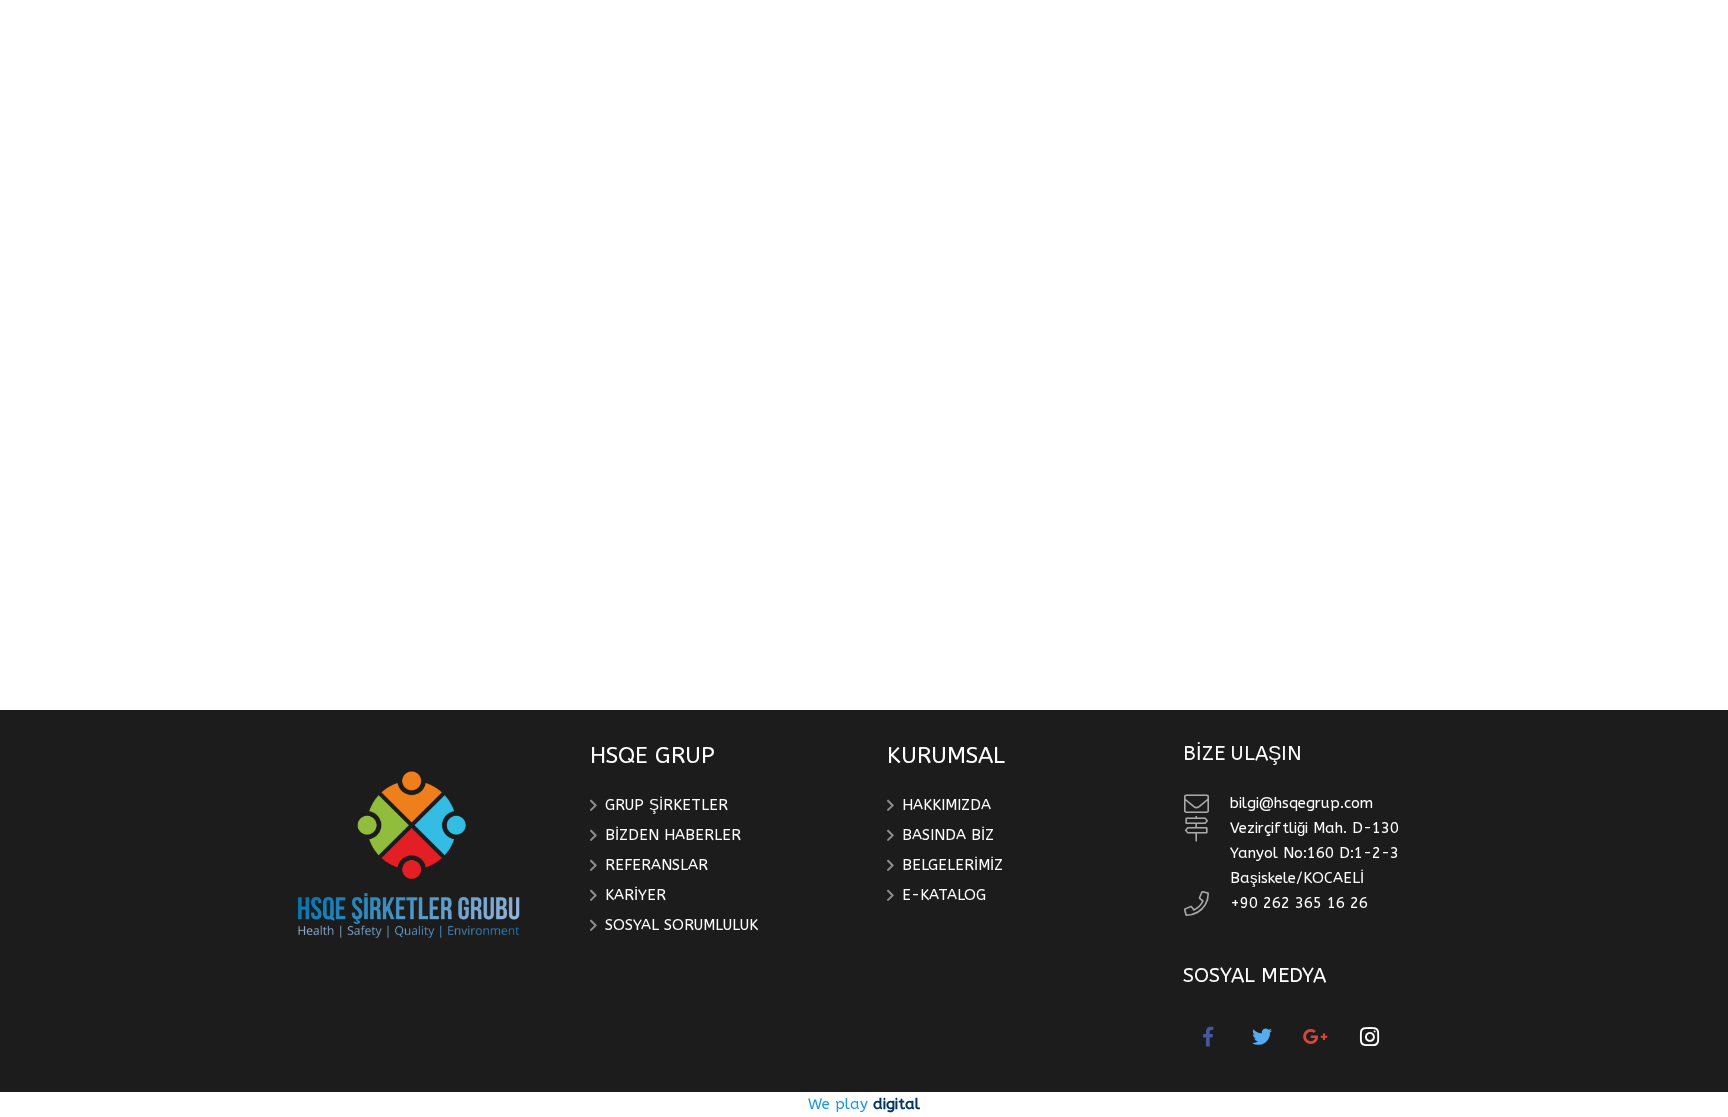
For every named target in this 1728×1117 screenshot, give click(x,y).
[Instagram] (1370, 1037)
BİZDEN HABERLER (673, 835)
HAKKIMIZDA (946, 805)
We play (864, 1104)
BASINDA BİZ (948, 835)
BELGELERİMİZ (952, 865)
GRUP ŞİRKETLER (666, 805)
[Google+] (1316, 1037)
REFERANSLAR (656, 865)
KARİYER (635, 895)
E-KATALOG (944, 895)
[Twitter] (1262, 1037)
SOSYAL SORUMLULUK (681, 925)
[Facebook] (1208, 1037)
